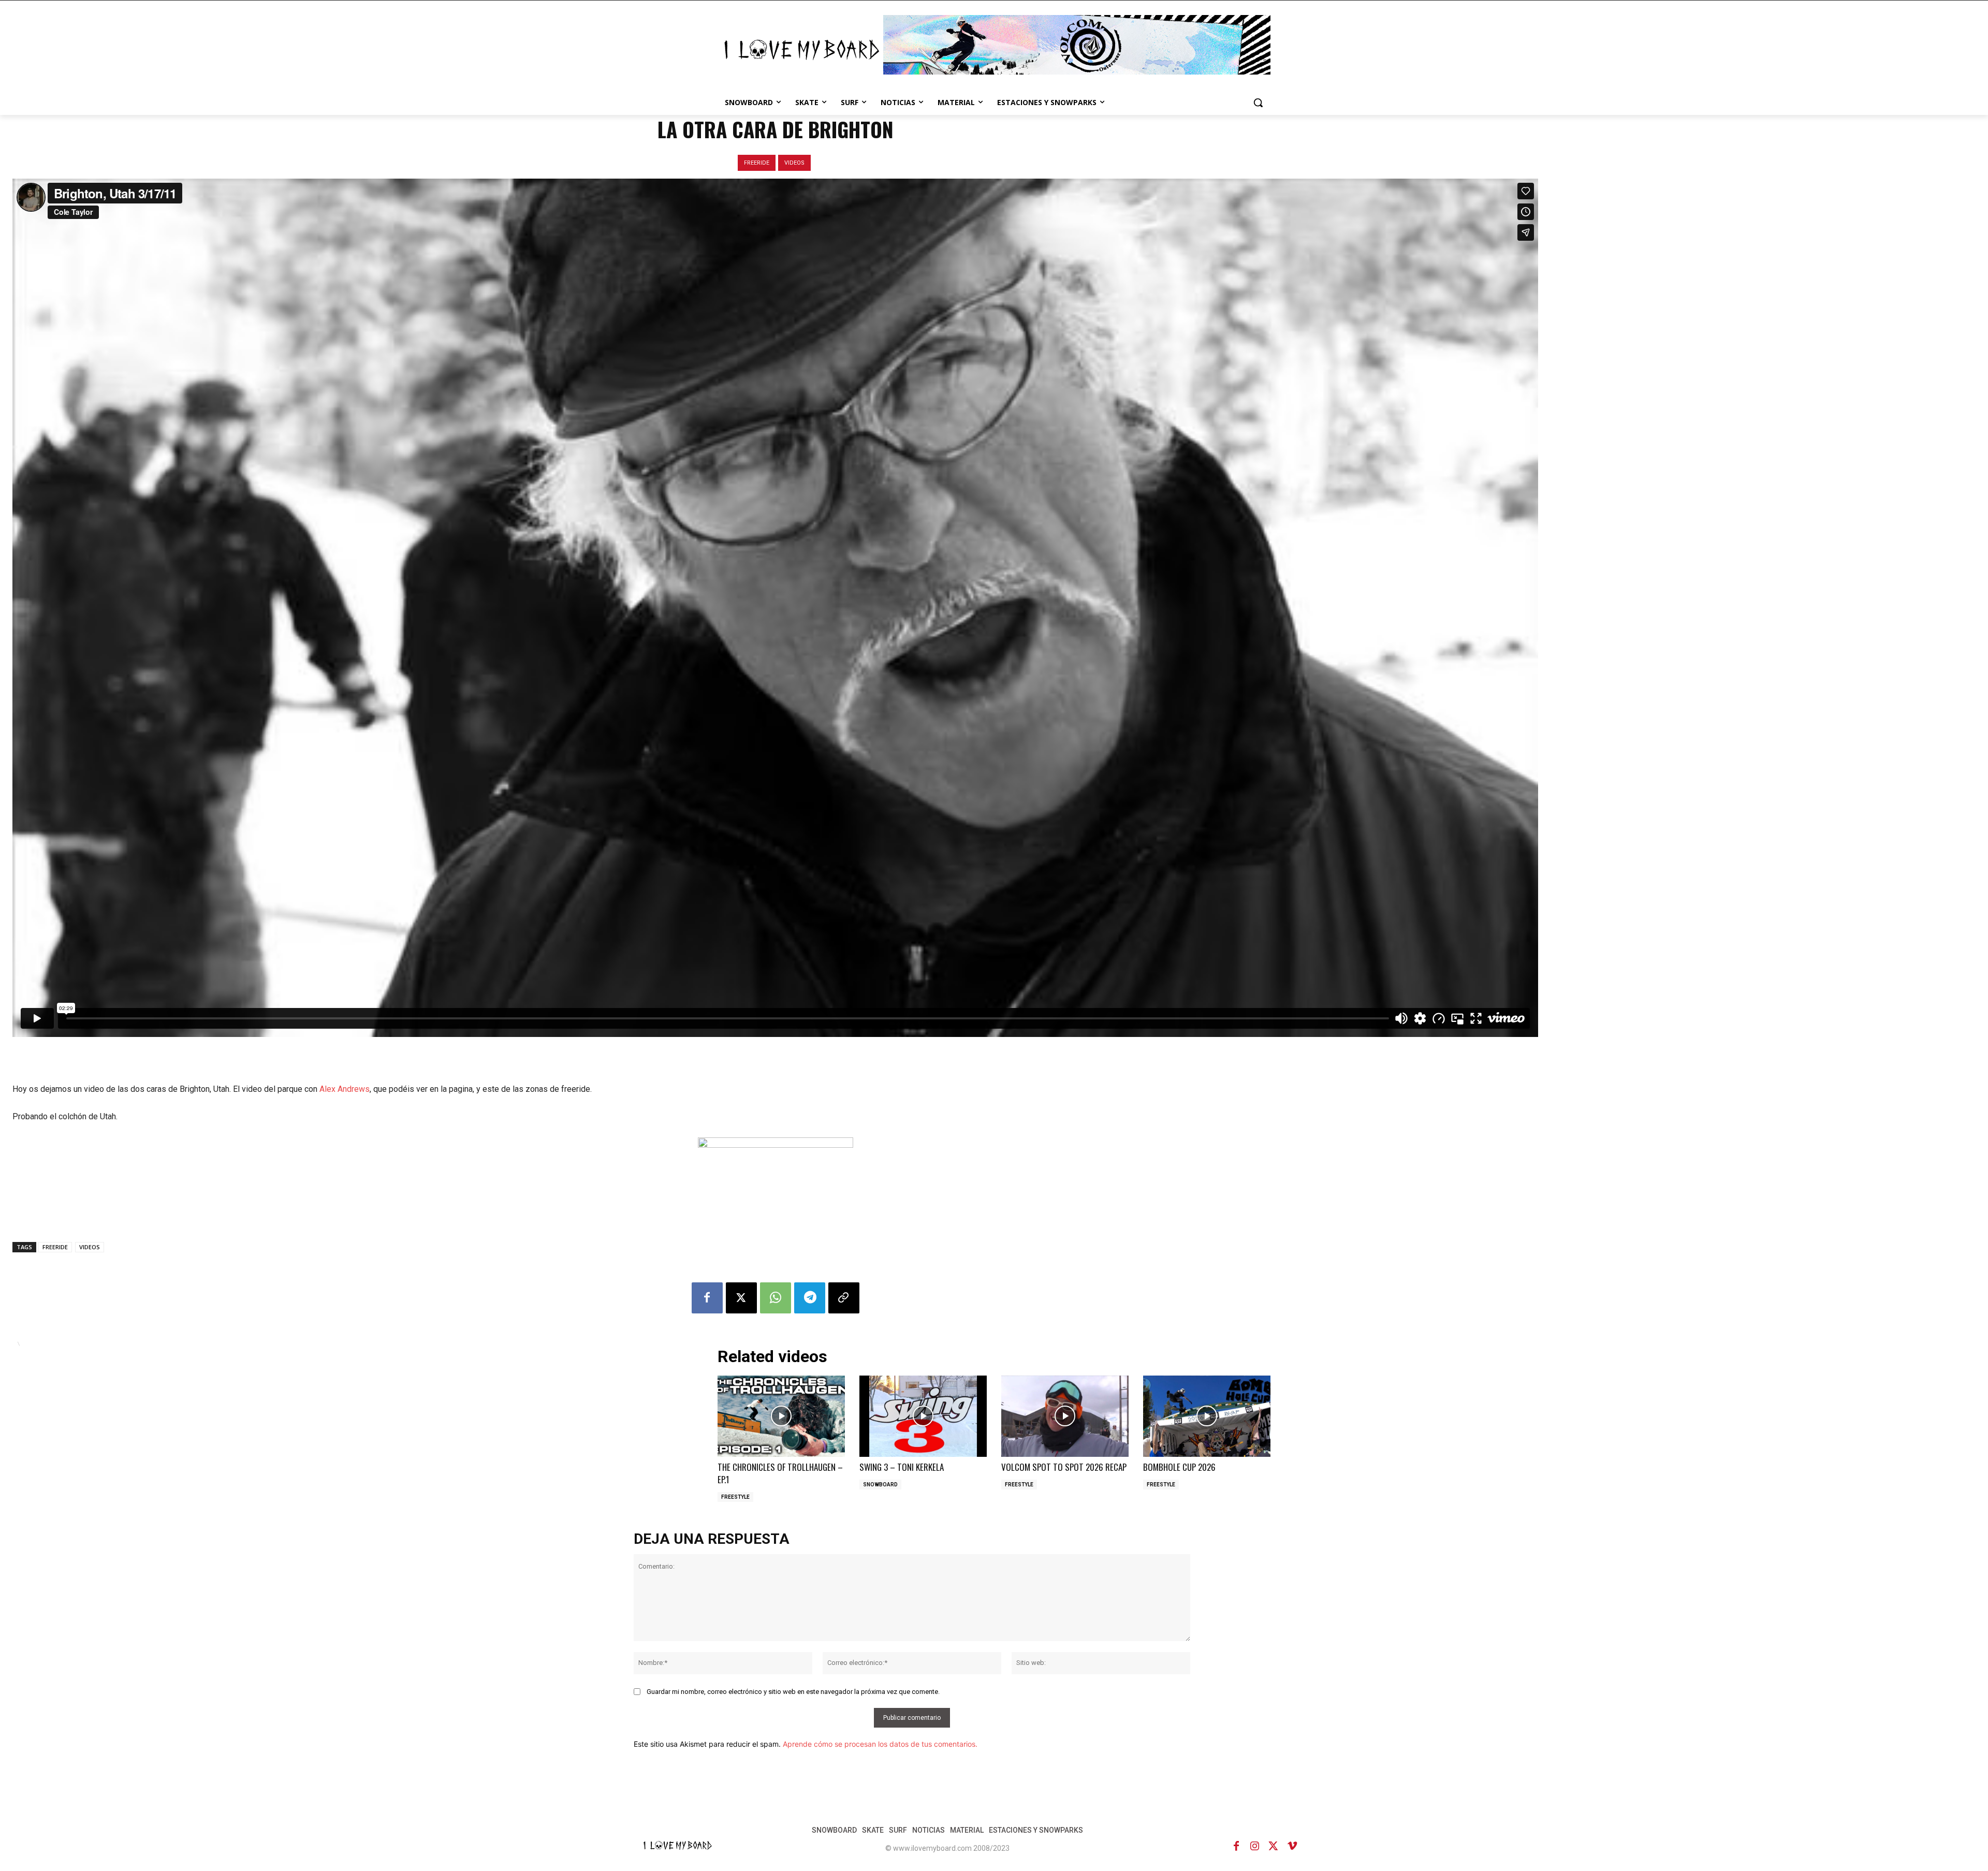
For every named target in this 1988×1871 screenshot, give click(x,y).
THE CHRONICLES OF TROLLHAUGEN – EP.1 (780, 1473)
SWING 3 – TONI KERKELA (902, 1467)
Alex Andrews (345, 1089)
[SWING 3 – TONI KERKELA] (923, 1416)
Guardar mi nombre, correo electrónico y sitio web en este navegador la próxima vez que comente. (793, 1692)
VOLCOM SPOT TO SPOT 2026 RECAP (1064, 1467)
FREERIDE (757, 163)
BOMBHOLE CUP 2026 (1179, 1467)
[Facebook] (707, 1298)
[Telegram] (810, 1298)
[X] (741, 1298)
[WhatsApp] (776, 1298)
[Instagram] (1255, 1846)
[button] (1258, 103)
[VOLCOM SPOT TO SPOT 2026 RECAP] (1065, 1416)
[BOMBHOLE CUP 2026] (1207, 1416)
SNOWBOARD (880, 1485)
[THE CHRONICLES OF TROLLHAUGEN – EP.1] (781, 1416)
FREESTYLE (735, 1497)
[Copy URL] (844, 1298)
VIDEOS (794, 163)
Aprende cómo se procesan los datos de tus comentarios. (880, 1744)
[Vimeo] (1292, 1846)
